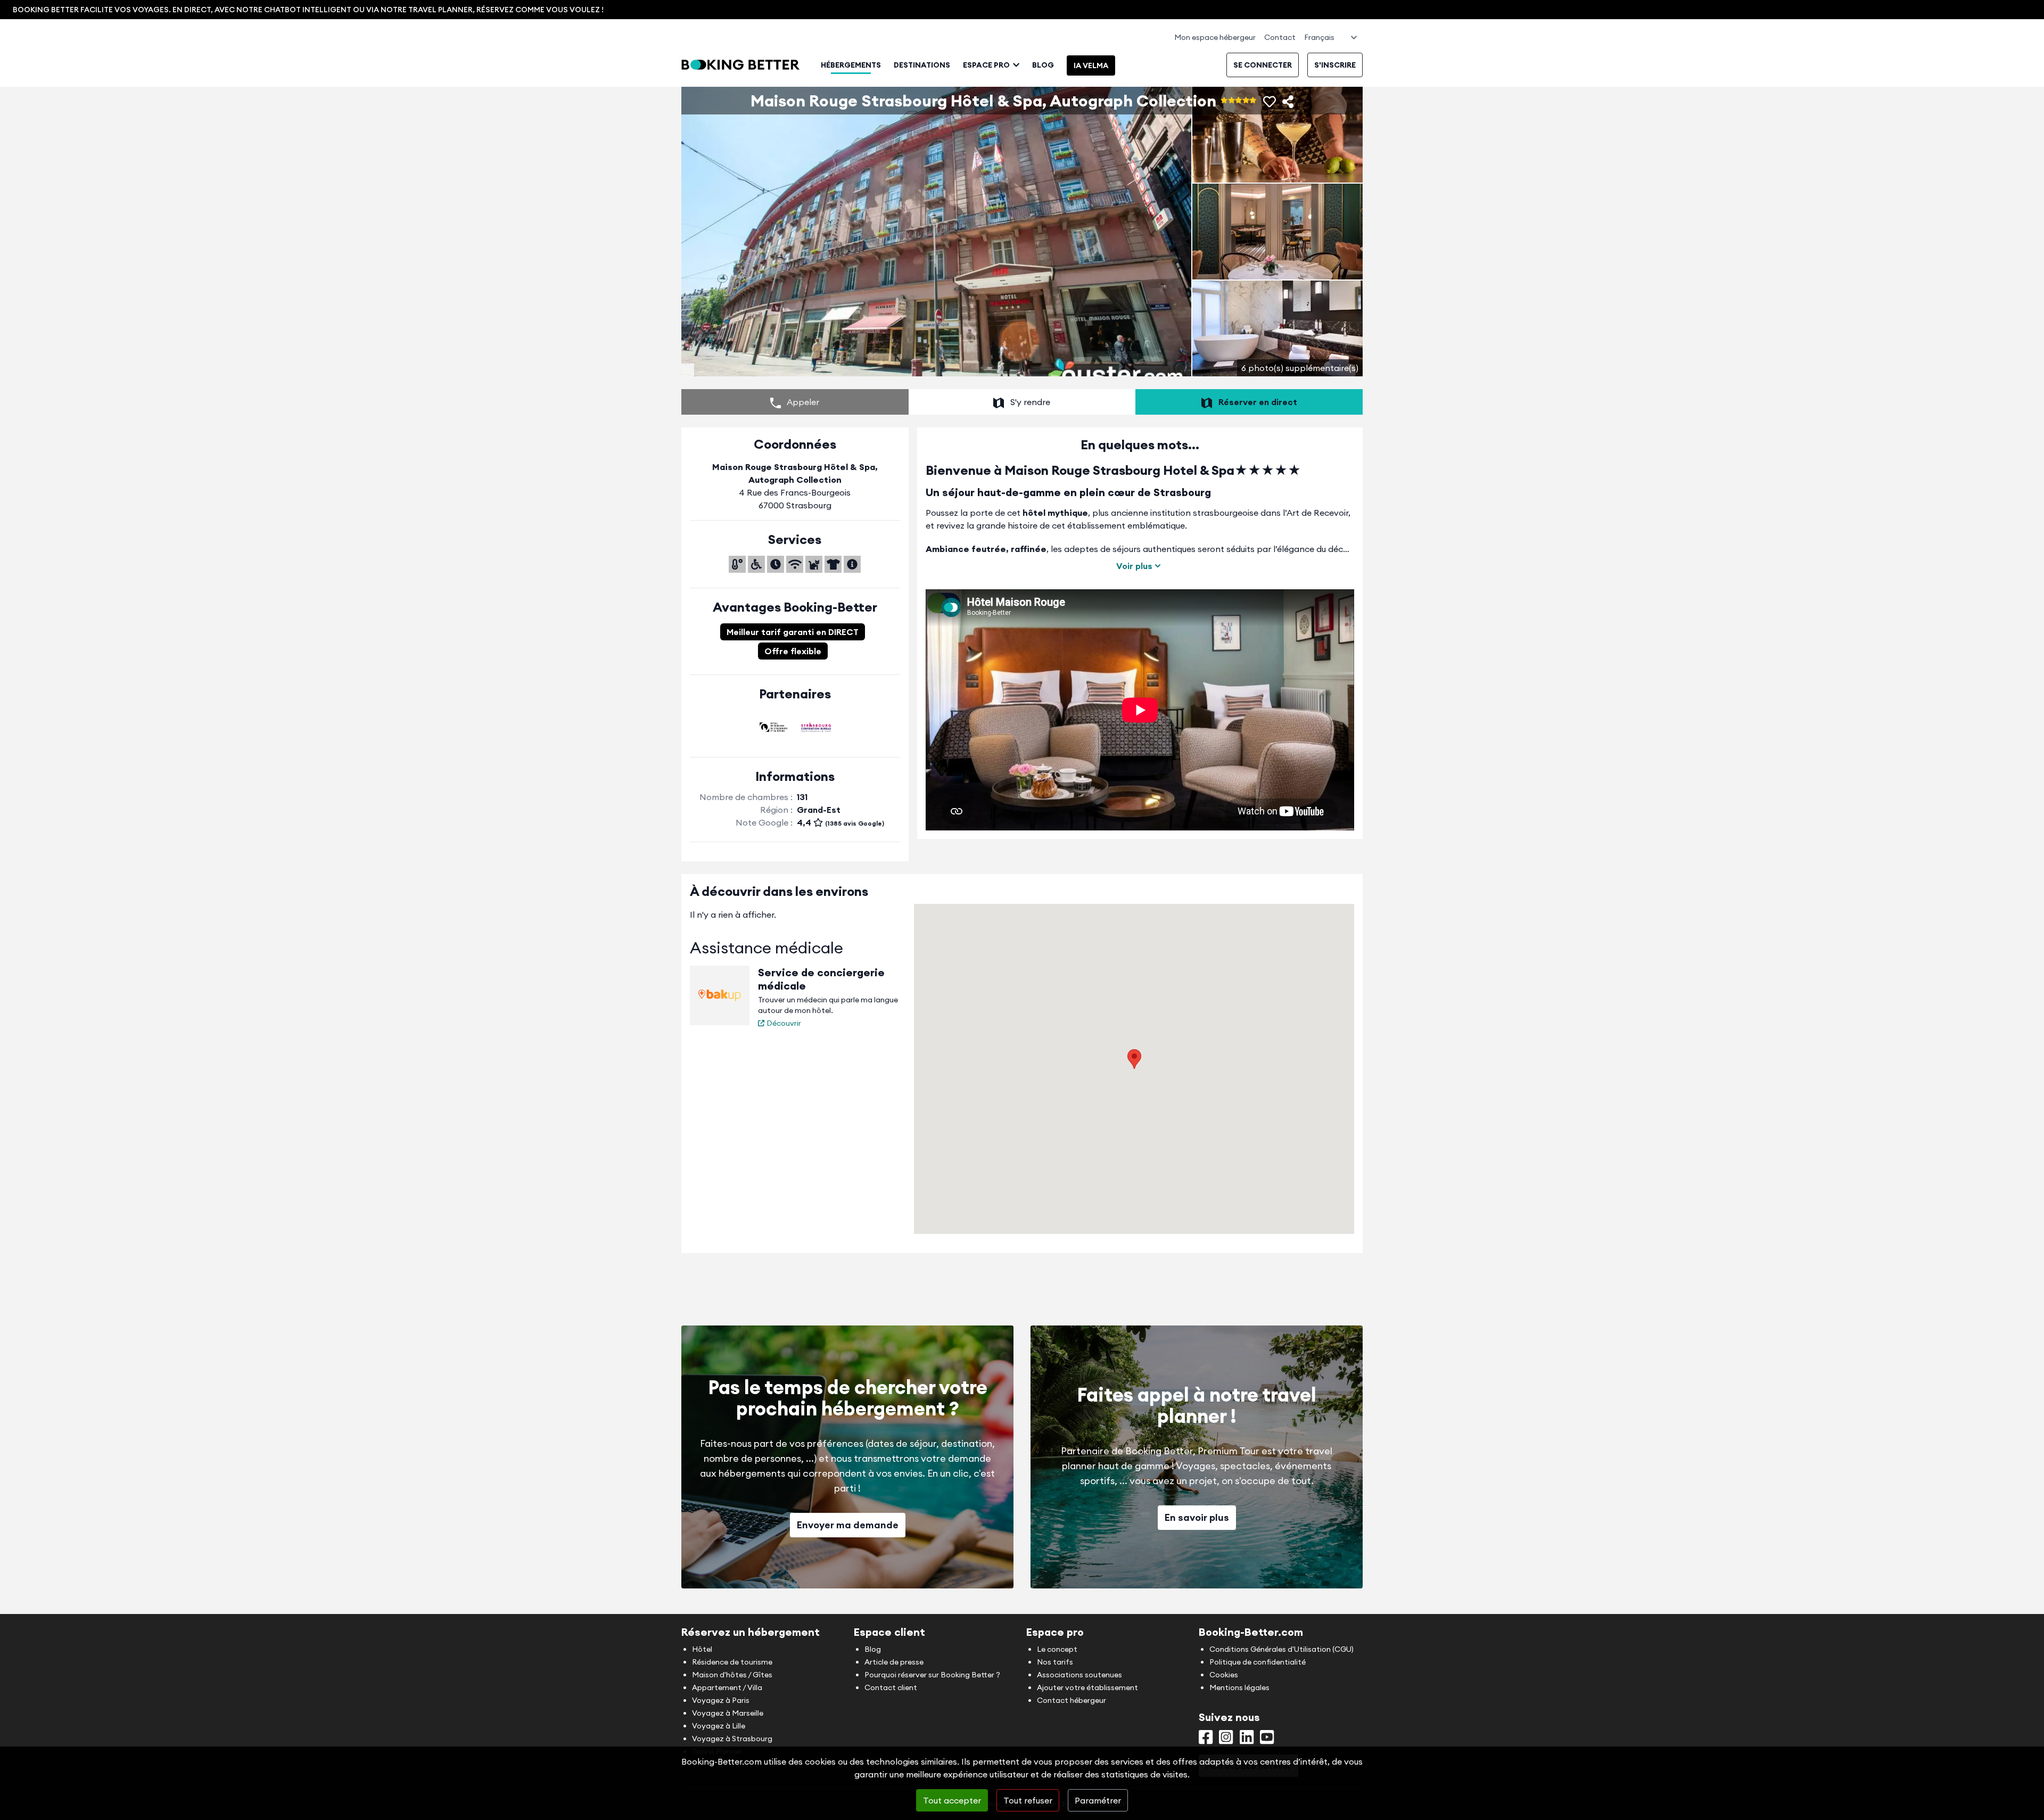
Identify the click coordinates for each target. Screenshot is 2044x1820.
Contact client (891, 1687)
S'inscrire (1335, 65)
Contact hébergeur (1072, 1700)
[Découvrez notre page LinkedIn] (1247, 1740)
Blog (1043, 65)
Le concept (1057, 1649)
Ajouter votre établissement (1087, 1687)
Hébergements (851, 65)
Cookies (1224, 1675)
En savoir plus (1197, 1517)
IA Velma (1091, 65)
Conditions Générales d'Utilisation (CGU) (1281, 1649)
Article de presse (894, 1662)
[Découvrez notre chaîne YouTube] (1267, 1740)
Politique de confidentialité (1258, 1662)
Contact (1280, 37)
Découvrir (784, 1023)
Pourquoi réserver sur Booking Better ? (932, 1675)
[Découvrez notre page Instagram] (1226, 1740)
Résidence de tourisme (732, 1662)
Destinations (922, 65)
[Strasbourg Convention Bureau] (816, 727)
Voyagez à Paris (721, 1700)
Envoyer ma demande (848, 1525)
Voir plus (1134, 566)
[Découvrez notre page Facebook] (1206, 1740)
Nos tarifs (1055, 1662)
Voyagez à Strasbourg (732, 1739)
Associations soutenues (1079, 1675)
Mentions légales (1239, 1687)
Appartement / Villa (727, 1687)
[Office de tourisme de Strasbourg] (773, 727)
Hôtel (702, 1649)
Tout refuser (1028, 1800)
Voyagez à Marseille (728, 1713)
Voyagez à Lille (719, 1726)
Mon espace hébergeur (1215, 37)
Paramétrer (1098, 1800)
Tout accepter (952, 1800)
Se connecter (1263, 65)
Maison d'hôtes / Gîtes (732, 1675)
